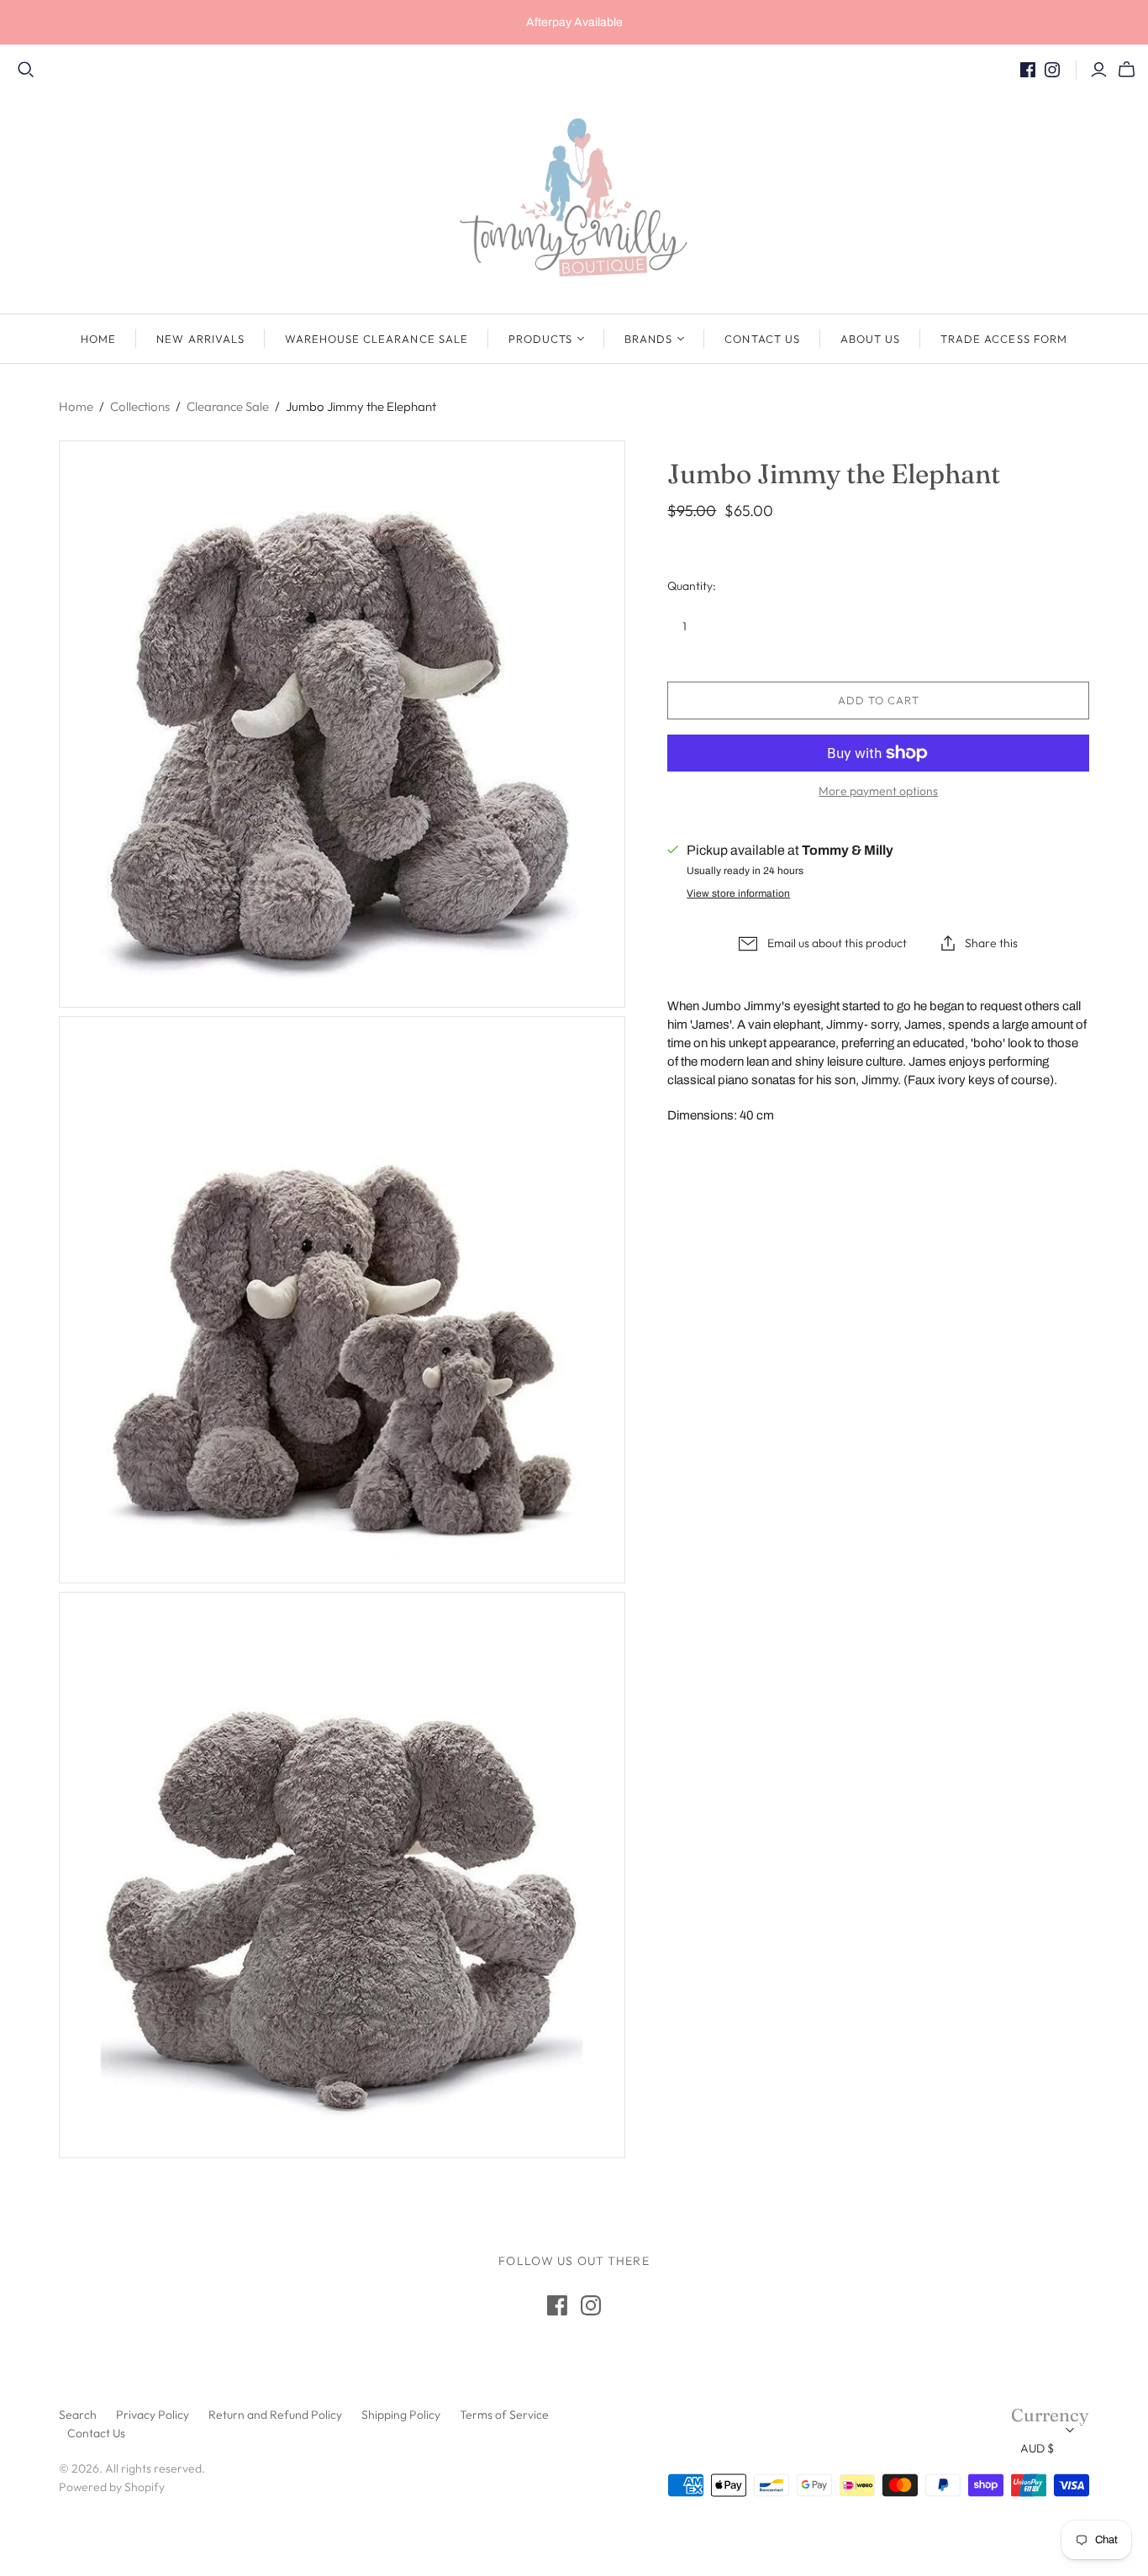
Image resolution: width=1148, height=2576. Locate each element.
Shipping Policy (401, 2415)
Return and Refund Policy (275, 2415)
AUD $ (1037, 2448)
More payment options (878, 791)
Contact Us (762, 339)
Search (78, 2415)
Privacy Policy (153, 2415)
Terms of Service (504, 2415)
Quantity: (692, 586)
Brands (648, 339)
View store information (738, 893)
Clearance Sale (228, 406)
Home (98, 339)
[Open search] (26, 70)
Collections (140, 406)
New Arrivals (200, 339)
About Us (870, 339)
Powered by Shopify (112, 2487)
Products (540, 339)
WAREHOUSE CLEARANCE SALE (377, 339)
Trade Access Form (1004, 339)
